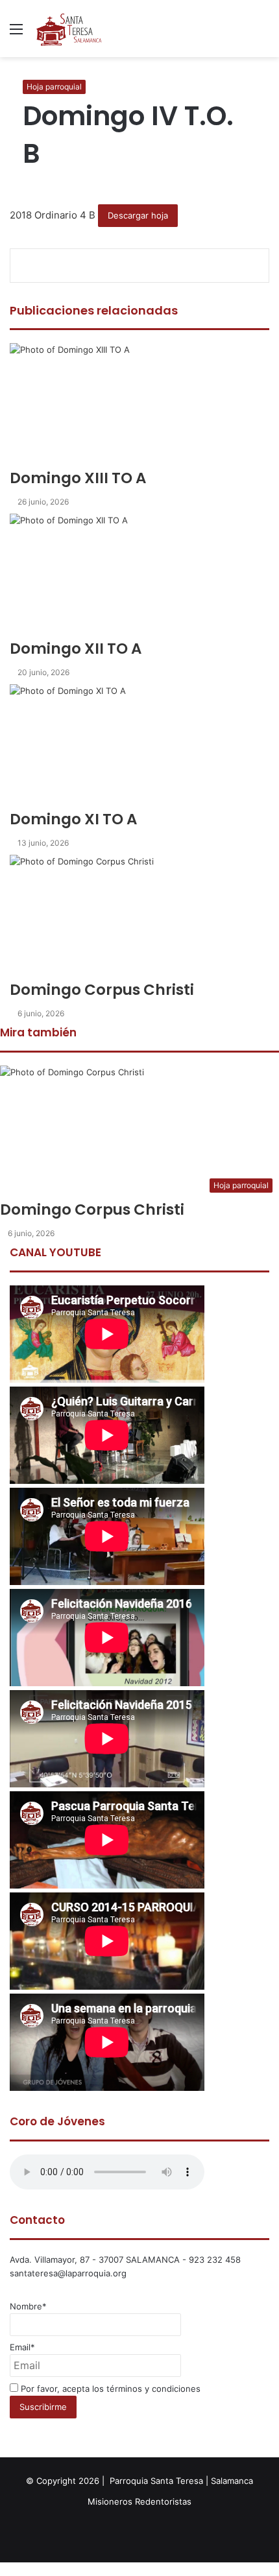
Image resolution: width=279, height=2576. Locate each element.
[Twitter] (4, 2569)
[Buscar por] (263, 33)
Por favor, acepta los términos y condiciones (109, 2389)
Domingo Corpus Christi (92, 1210)
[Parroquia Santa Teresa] (69, 29)
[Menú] (16, 33)
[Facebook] (1, 2569)
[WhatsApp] (6, 2569)
